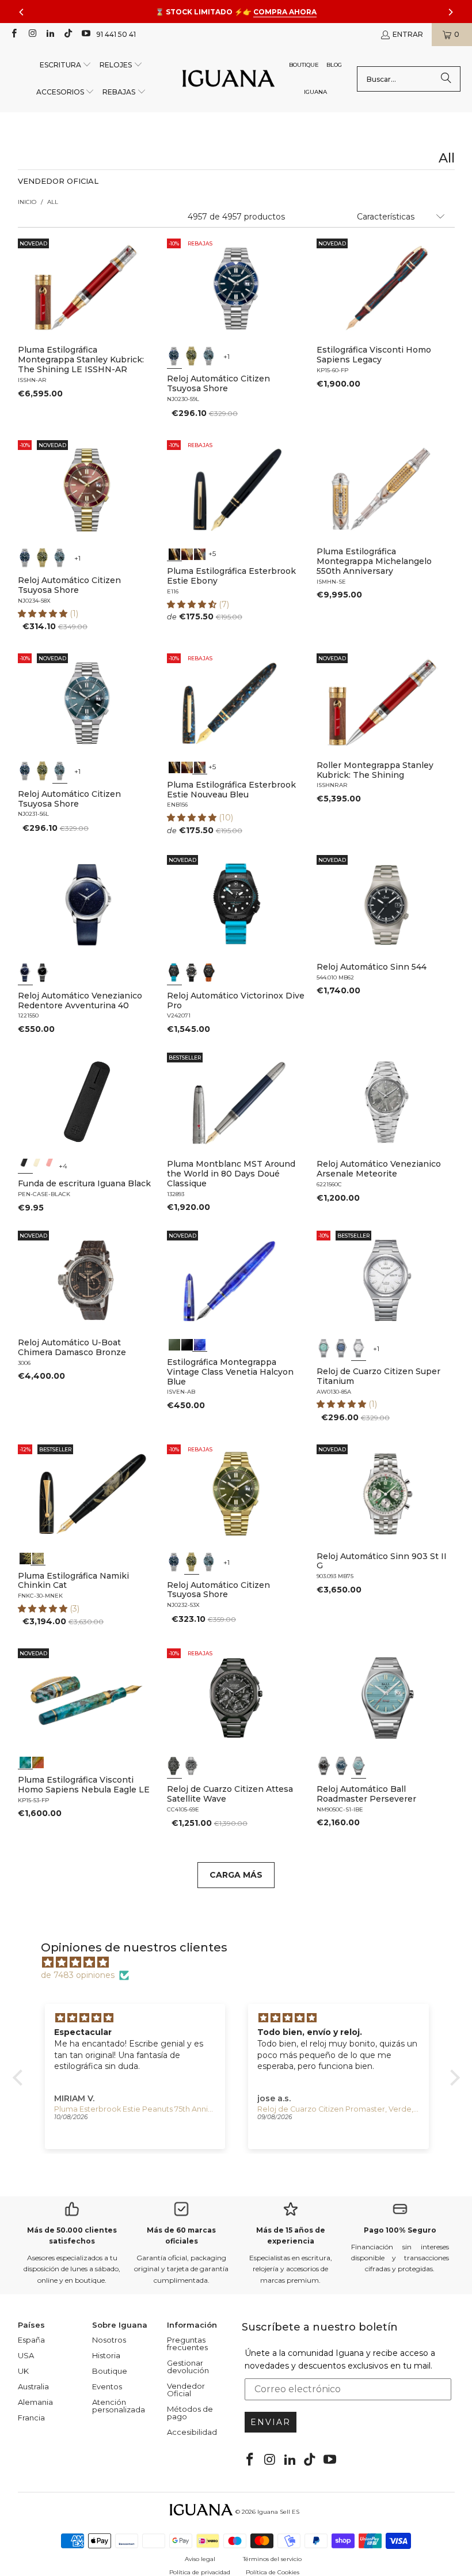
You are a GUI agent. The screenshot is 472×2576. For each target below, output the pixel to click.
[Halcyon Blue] (200, 1344)
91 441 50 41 (116, 34)
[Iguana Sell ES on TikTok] (68, 34)
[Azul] (174, 355)
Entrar (408, 34)
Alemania (35, 2402)
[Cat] (37, 1557)
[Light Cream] (37, 1165)
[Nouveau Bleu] (200, 553)
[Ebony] (174, 553)
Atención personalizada (119, 2406)
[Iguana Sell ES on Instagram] (31, 34)
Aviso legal (200, 2559)
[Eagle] (25, 1761)
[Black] (25, 1165)
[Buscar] (446, 79)
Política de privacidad (200, 2572)
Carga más (236, 1875)
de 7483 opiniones (78, 1975)
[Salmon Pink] (50, 1165)
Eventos (107, 2386)
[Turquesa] (324, 1348)
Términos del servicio (272, 2559)
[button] (66, 65)
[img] (242, 1962)
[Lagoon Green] (174, 1344)
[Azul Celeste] (359, 1766)
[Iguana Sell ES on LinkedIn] (50, 34)
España (31, 2340)
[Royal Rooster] (25, 1557)
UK (23, 2371)
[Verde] (192, 355)
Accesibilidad (192, 2432)
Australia (33, 2386)
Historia (106, 2355)
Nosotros (109, 2340)
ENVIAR (271, 2422)
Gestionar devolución (188, 2367)
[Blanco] (359, 1348)
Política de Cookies (273, 2572)
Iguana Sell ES (278, 2512)
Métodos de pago (190, 2413)
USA (26, 2355)
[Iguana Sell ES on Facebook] (14, 34)
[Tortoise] (187, 553)
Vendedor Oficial (186, 2390)
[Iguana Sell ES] (229, 79)
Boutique (110, 2371)
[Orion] (37, 1761)
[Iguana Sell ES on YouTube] (85, 34)
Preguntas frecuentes (187, 2344)
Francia (31, 2418)
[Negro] (43, 973)
